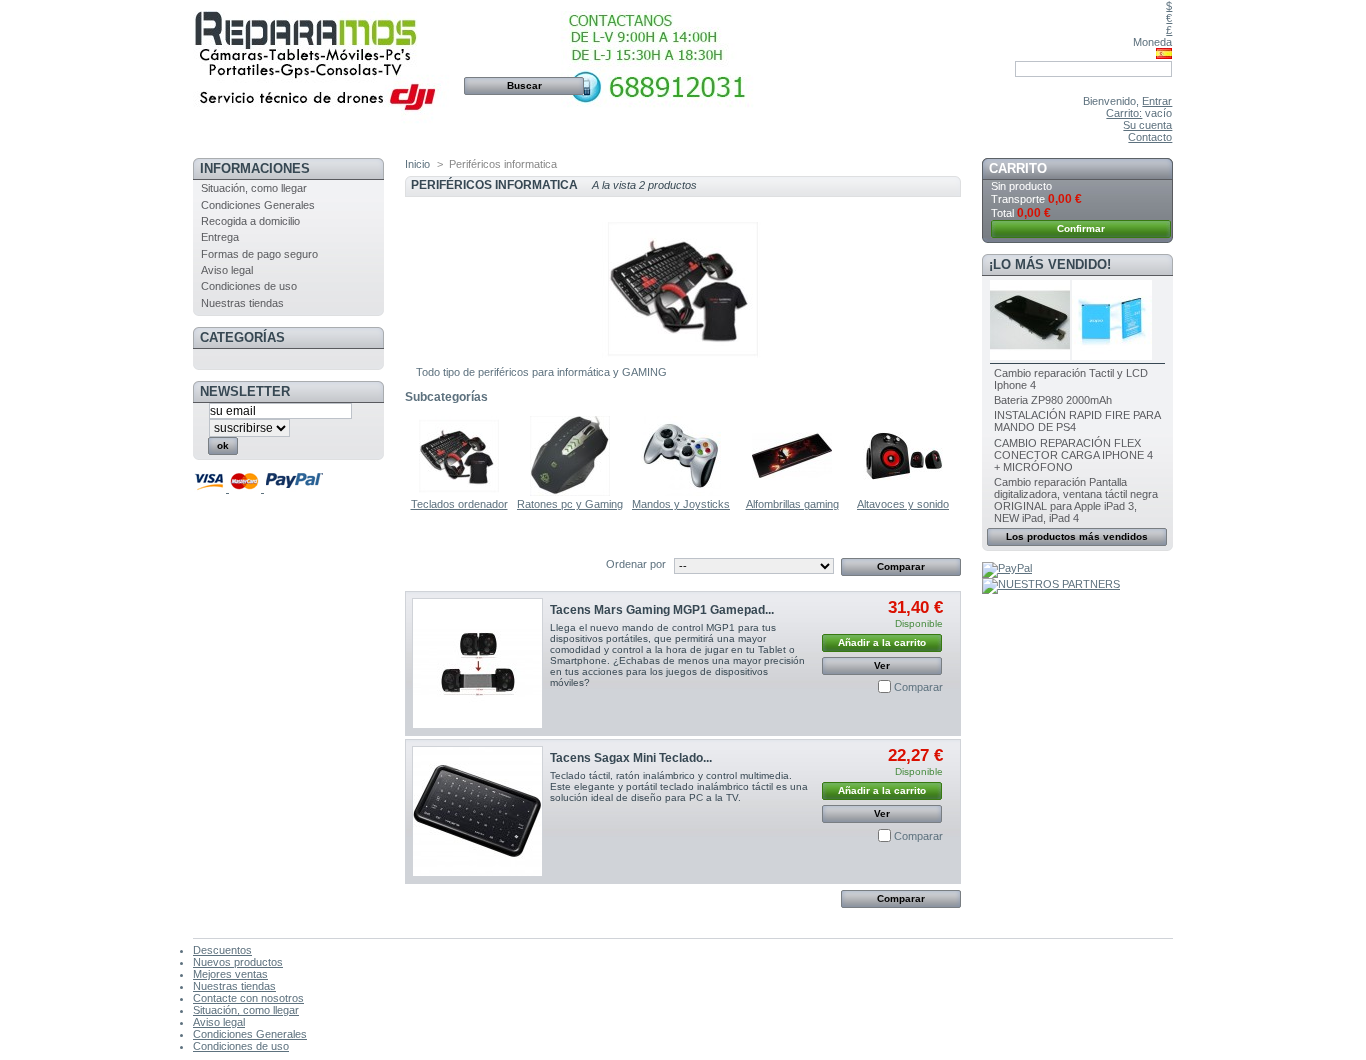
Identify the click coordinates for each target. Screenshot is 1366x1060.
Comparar (918, 687)
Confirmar (1081, 228)
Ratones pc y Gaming (570, 504)
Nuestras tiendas (242, 303)
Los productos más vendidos (1077, 536)
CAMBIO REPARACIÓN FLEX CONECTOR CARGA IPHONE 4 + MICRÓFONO (1073, 455)
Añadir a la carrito (882, 642)
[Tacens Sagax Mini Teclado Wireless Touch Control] (477, 811)
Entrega (220, 237)
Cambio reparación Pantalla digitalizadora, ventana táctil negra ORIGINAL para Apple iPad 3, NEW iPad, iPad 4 (1076, 500)
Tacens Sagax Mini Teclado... (631, 758)
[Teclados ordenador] (459, 492)
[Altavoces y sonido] (903, 492)
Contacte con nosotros (248, 998)
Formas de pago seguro (259, 254)
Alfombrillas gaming (792, 504)
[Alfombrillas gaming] (792, 492)
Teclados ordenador (459, 504)
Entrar (1157, 101)
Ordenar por (636, 564)
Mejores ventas (230, 974)
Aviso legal (227, 270)
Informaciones (255, 168)
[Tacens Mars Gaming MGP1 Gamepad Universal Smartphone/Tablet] (477, 663)
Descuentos (222, 950)
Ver (882, 665)
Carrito (1018, 168)
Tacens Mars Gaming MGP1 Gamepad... (662, 610)
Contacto (1150, 137)
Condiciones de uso (249, 286)
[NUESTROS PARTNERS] (1051, 584)
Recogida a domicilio (250, 221)
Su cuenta (1147, 125)
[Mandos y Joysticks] (681, 492)
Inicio (417, 164)
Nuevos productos (238, 962)
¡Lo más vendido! (1050, 264)
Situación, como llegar (254, 188)
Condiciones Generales (258, 205)
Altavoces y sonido (903, 504)
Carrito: (1124, 113)
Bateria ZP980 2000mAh (1053, 400)
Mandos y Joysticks (681, 504)
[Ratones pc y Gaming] (570, 492)
